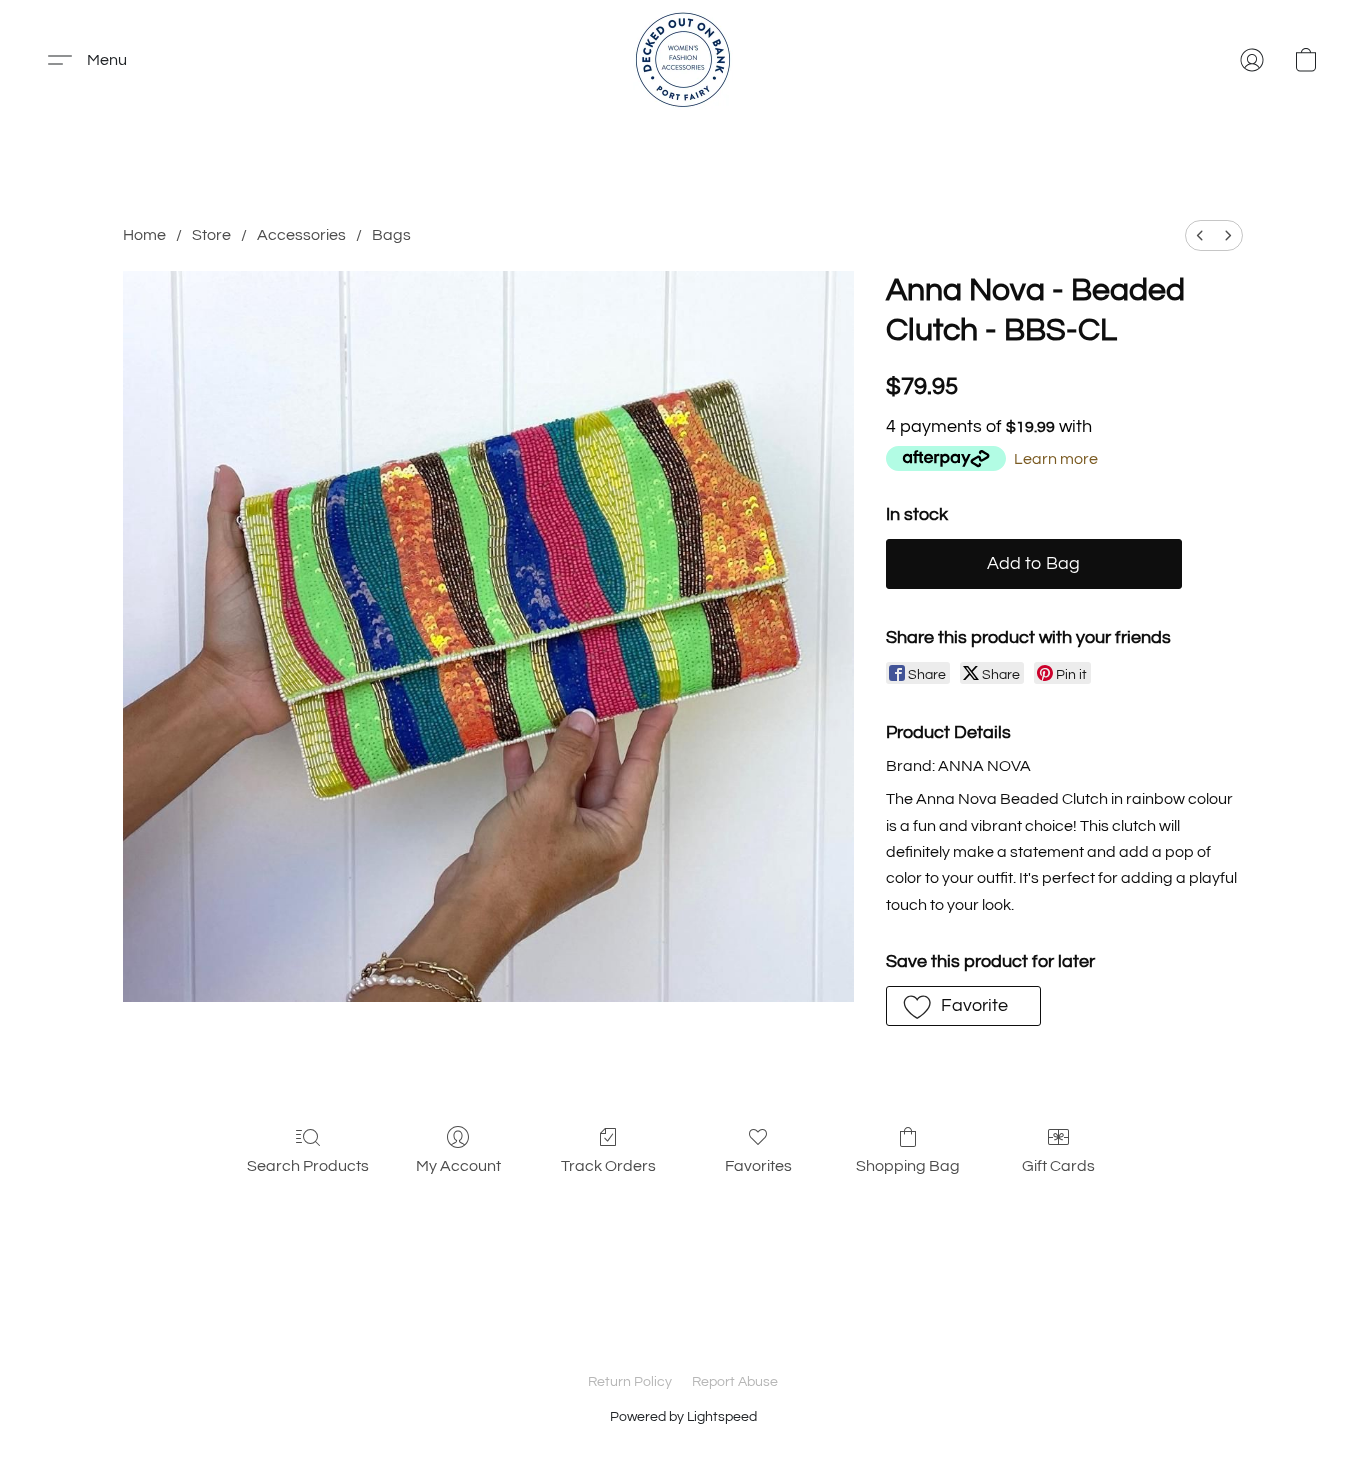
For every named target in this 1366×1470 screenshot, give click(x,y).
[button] (683, 60)
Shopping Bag (908, 1166)
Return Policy (630, 1382)
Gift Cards (1058, 1166)
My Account (458, 1166)
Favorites (758, 1166)
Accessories (301, 235)
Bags (391, 235)
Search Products (308, 1166)
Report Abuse (735, 1382)
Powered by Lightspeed (683, 1417)
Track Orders (608, 1166)
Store (211, 235)
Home (144, 235)
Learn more (1056, 459)
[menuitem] (1200, 235)
